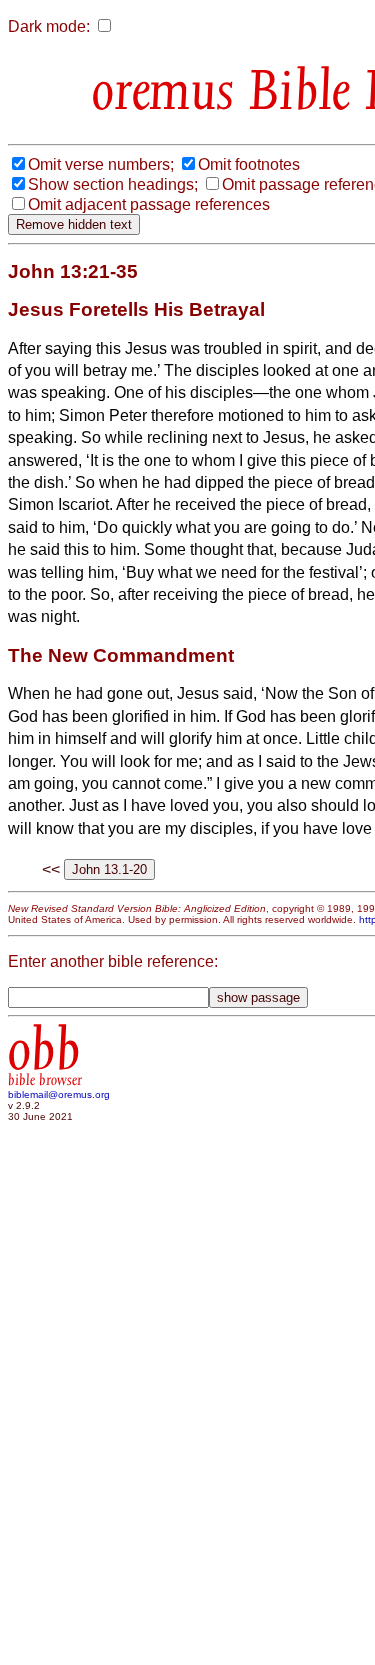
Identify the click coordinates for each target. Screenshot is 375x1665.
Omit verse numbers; (101, 164)
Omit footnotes (249, 164)
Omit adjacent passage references (149, 204)
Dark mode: (49, 26)
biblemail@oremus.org (59, 1094)
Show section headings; (113, 184)
